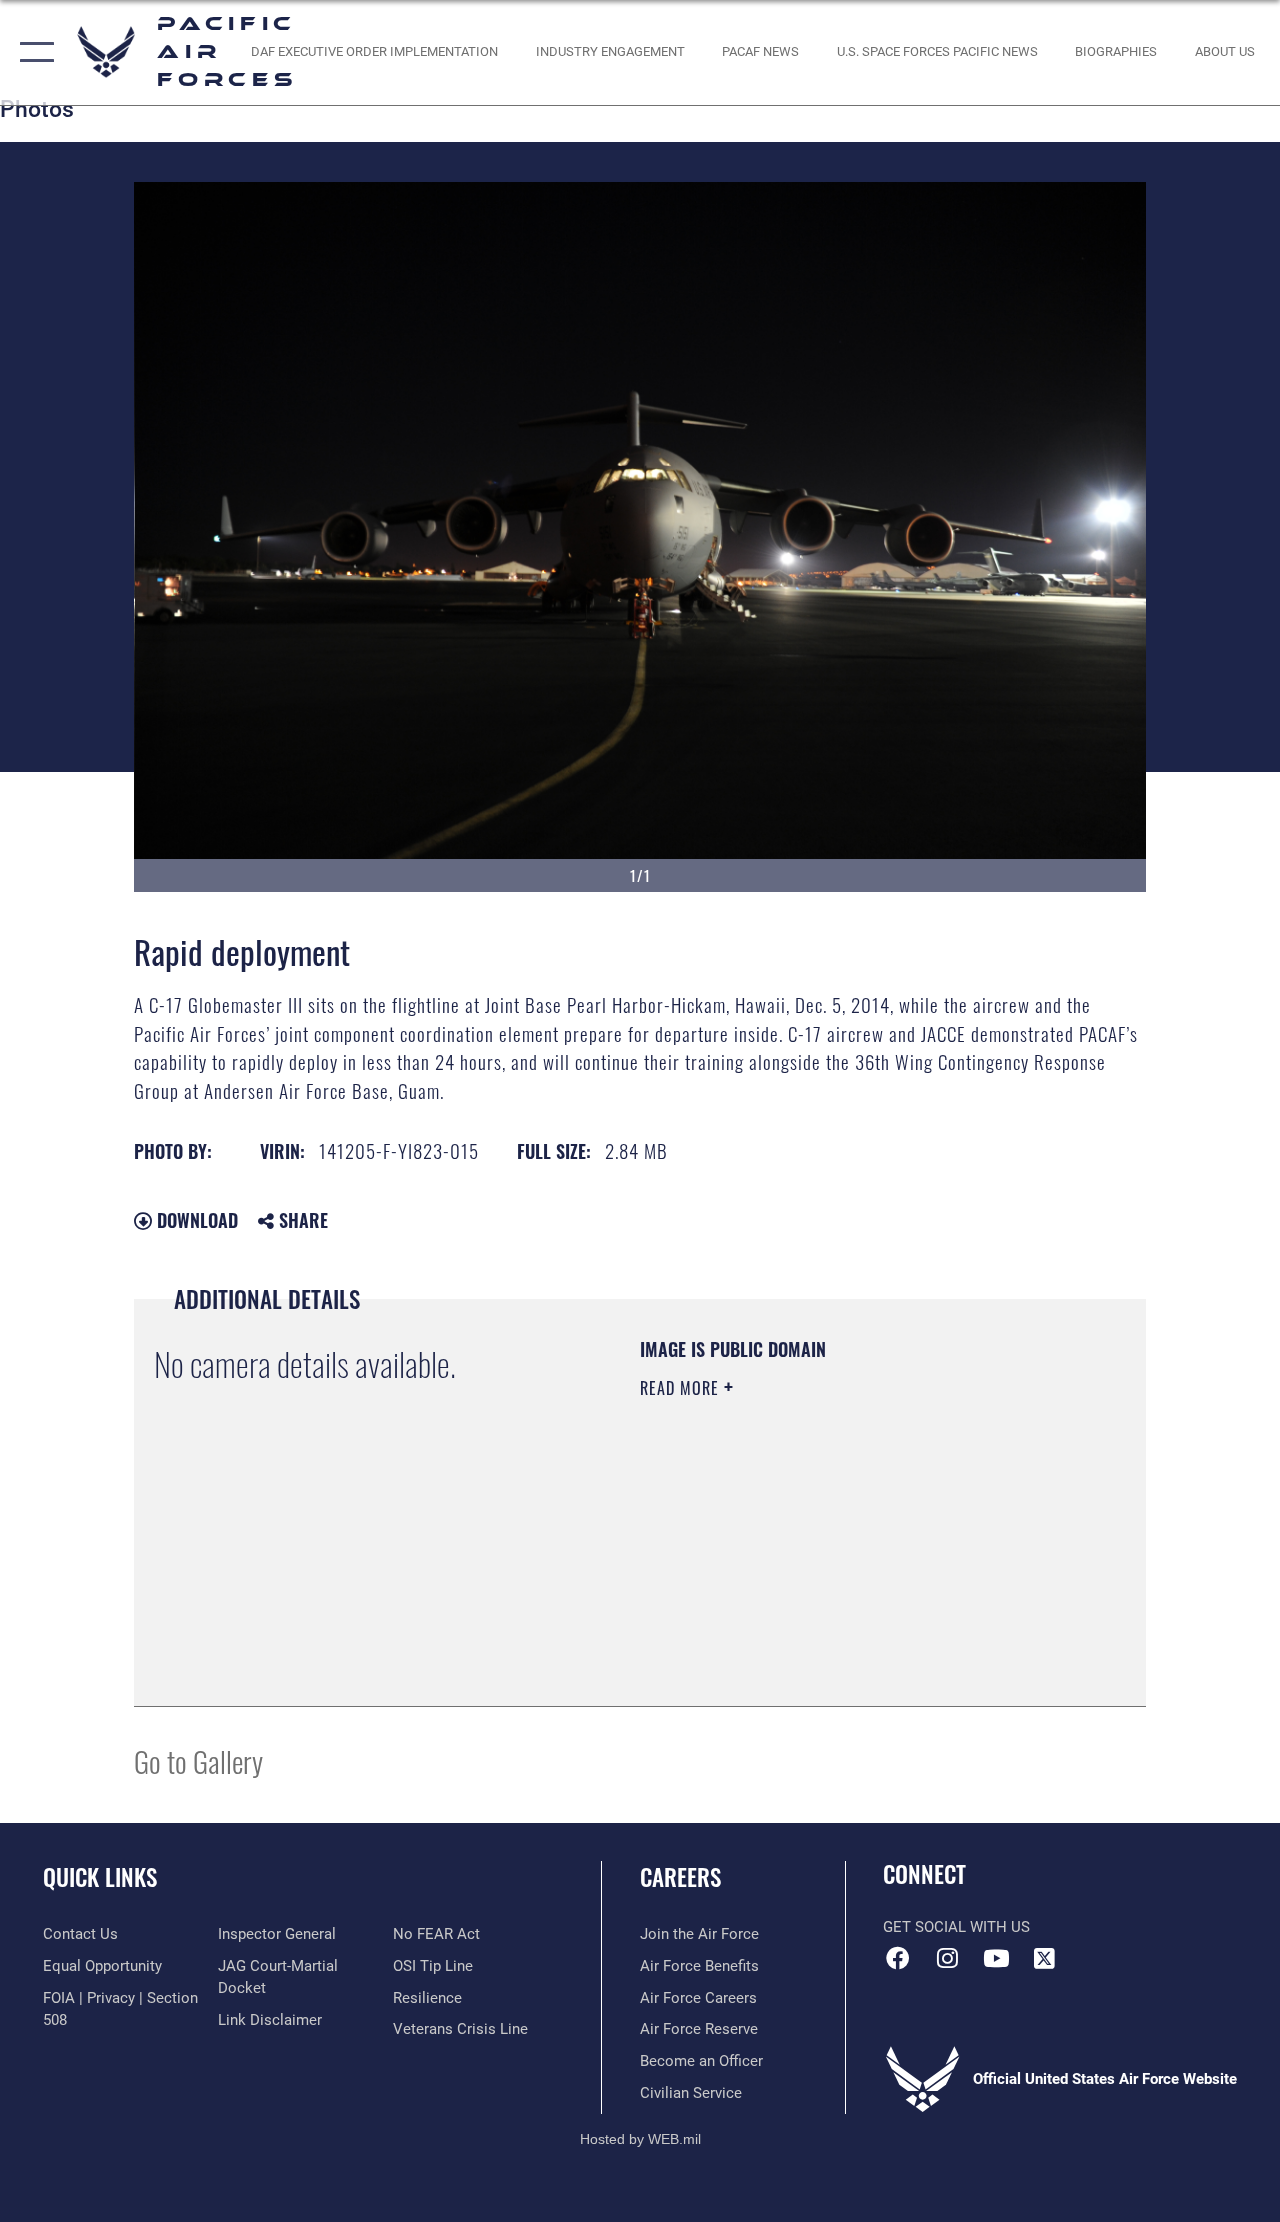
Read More (682, 1388)
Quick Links (100, 1877)
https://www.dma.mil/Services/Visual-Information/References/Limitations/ (819, 1557)
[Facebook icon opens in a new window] (898, 1958)
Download (195, 1220)
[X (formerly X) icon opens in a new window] (1045, 1958)
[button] (32, 52)
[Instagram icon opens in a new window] (947, 1958)
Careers (680, 1877)
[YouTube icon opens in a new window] (996, 1958)
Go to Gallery (198, 1760)
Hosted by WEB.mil (640, 2139)
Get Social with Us (956, 1927)
